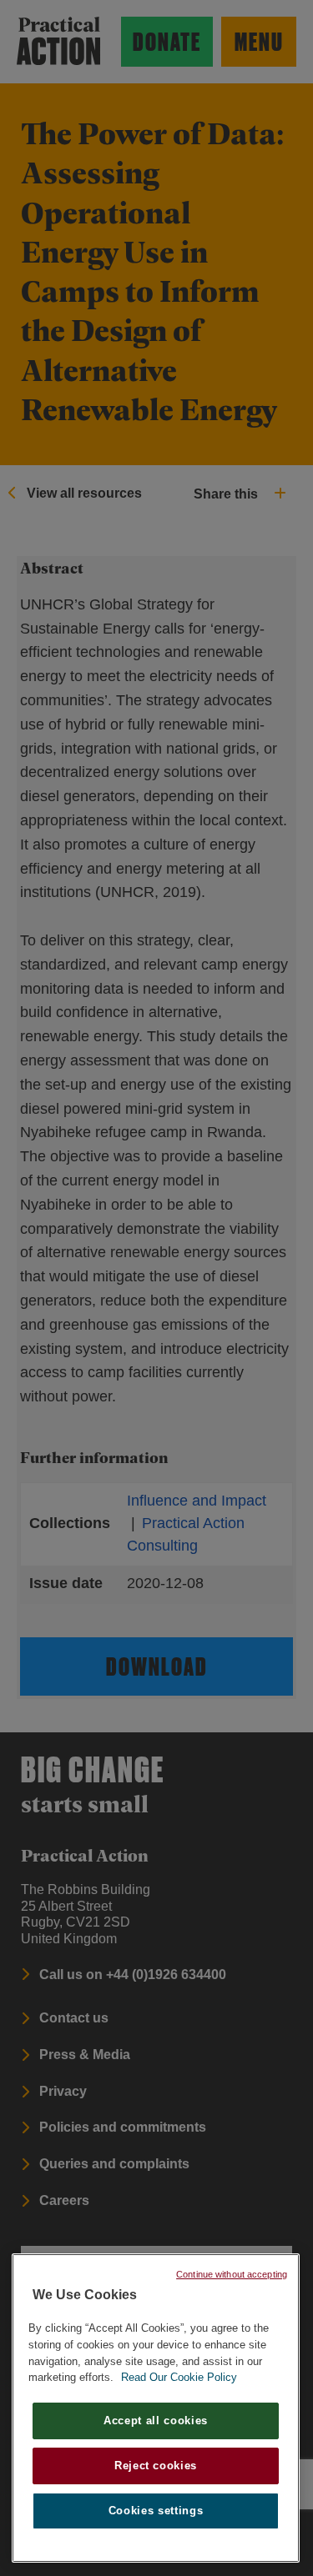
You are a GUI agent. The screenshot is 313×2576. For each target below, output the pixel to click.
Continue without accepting (232, 2274)
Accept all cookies (156, 2421)
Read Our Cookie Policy (179, 2377)
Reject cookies (156, 2466)
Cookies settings (156, 2511)
